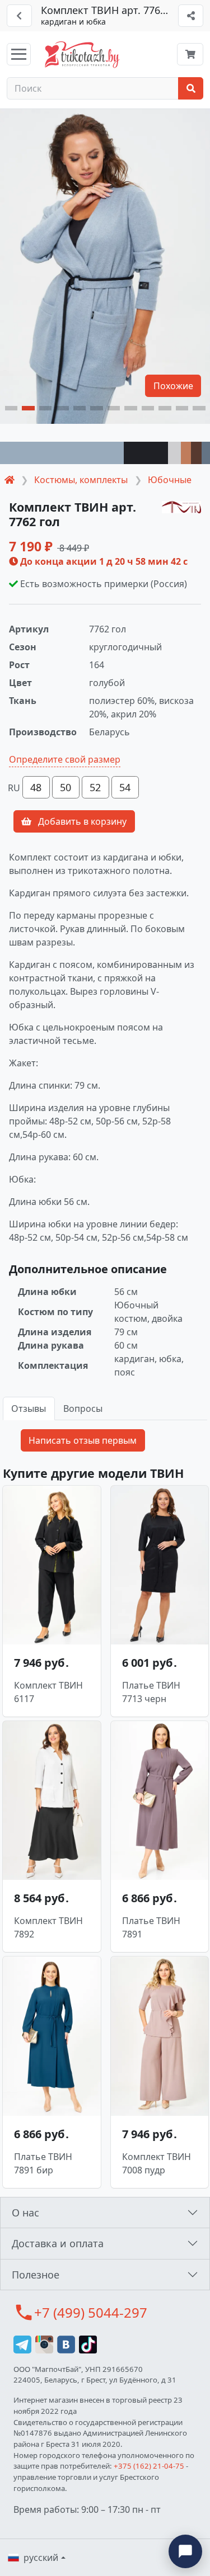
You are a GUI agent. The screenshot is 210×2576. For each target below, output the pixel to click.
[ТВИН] (181, 507)
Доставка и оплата (58, 2243)
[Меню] (19, 54)
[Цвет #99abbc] (62, 453)
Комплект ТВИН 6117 (48, 1692)
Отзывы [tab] (29, 1408)
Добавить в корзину (81, 821)
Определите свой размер (65, 759)
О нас (25, 2213)
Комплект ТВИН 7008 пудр (157, 2163)
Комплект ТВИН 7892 (48, 1927)
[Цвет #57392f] (196, 453)
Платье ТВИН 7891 (151, 1927)
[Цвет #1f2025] (146, 453)
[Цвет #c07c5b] (186, 453)
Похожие (173, 386)
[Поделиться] (191, 16)
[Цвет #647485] (206, 453)
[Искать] (191, 88)
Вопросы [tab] (83, 1408)
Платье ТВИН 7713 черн (151, 1692)
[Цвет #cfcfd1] (174, 453)
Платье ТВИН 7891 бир (43, 2163)
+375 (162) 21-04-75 (149, 2466)
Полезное (36, 2275)
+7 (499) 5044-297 (91, 2312)
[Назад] (19, 16)
